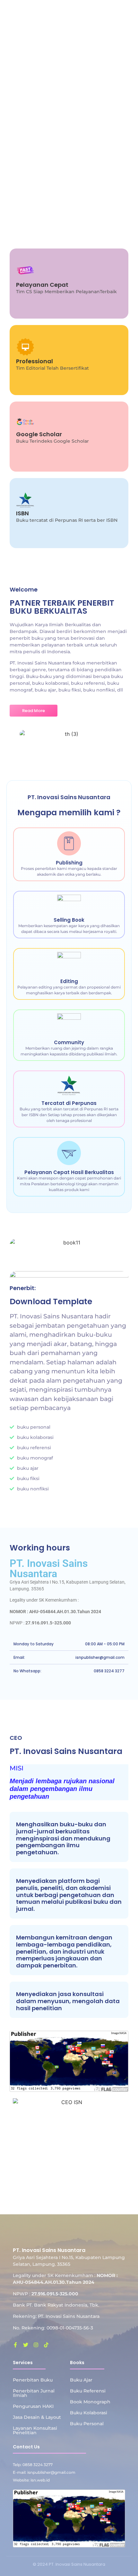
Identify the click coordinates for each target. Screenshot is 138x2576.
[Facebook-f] (15, 2345)
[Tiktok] (46, 2345)
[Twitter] (26, 2345)
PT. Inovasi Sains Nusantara (49, 1568)
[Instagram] (36, 2345)
